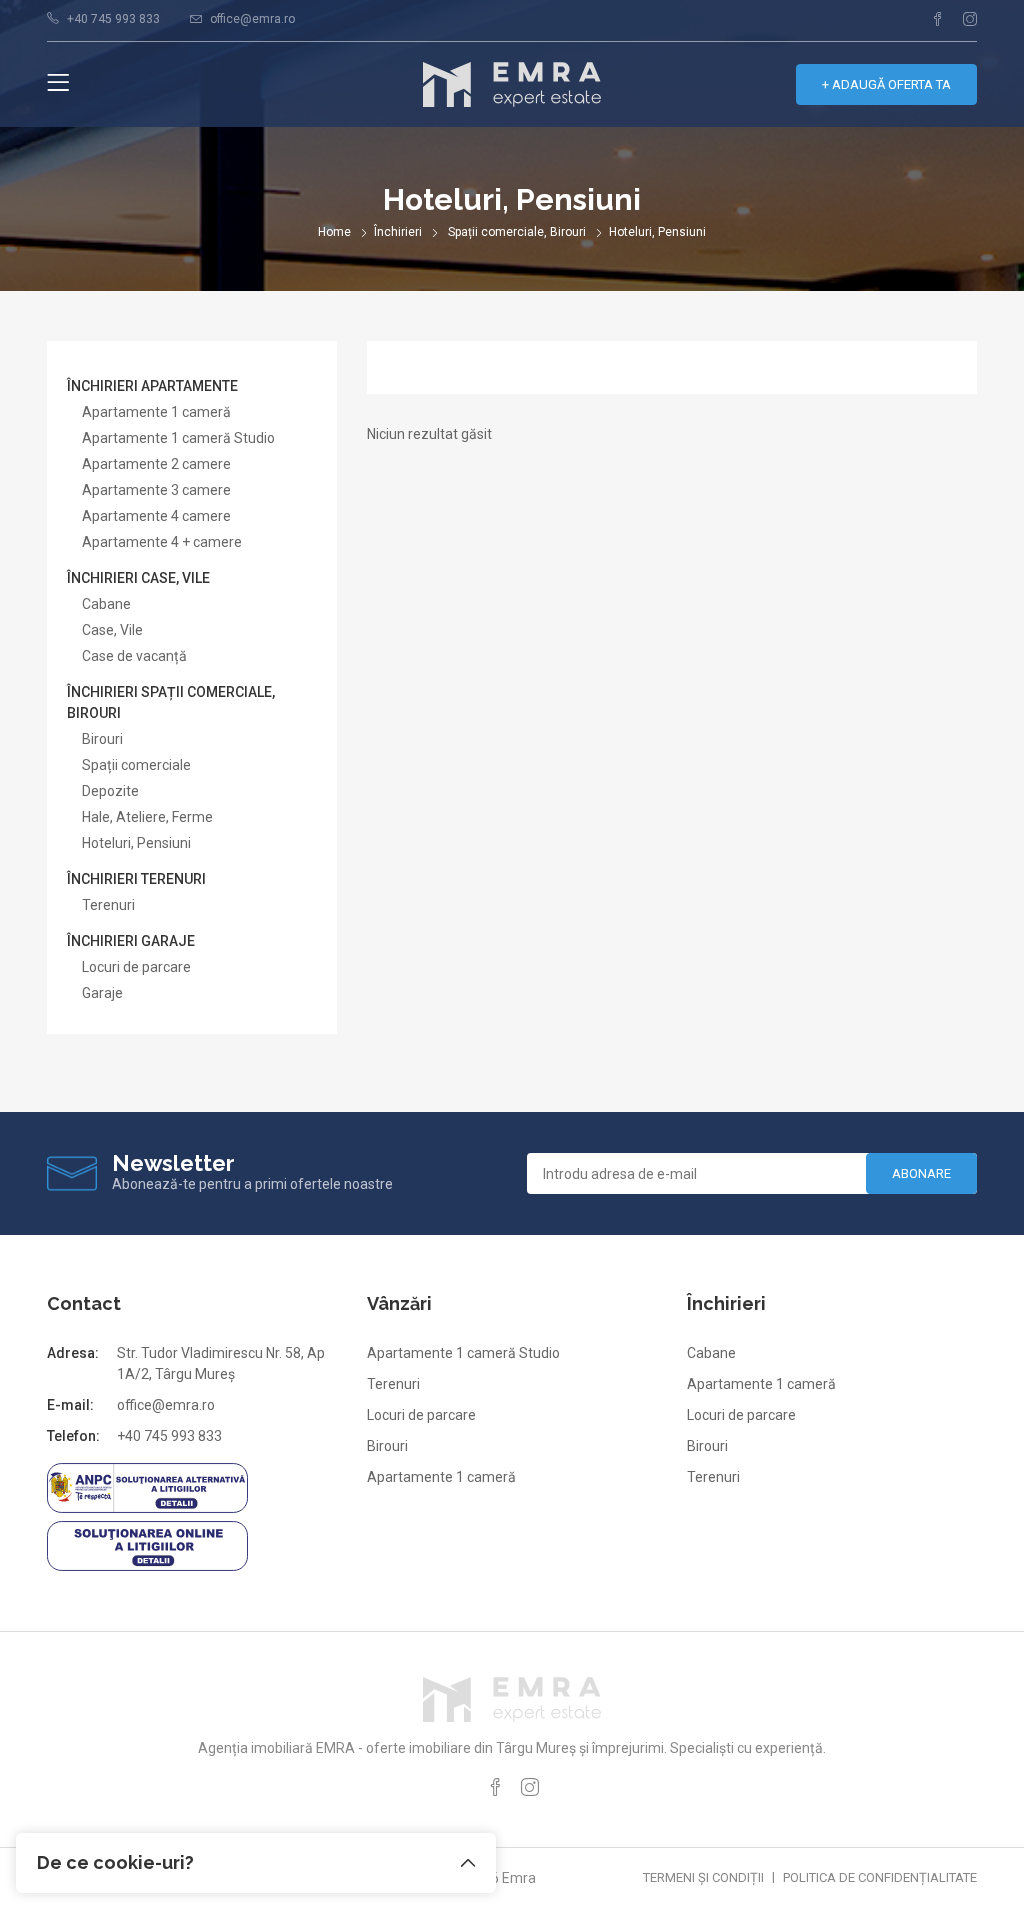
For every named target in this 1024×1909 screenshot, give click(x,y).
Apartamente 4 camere (156, 516)
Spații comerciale (136, 765)
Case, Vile (112, 630)
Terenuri (108, 905)
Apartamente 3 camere (156, 490)
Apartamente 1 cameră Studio (178, 438)
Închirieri (398, 232)
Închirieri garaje (131, 941)
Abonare (921, 1173)
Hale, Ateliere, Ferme (147, 817)
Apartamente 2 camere (156, 464)
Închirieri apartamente (152, 386)
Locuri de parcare (136, 967)
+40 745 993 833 (113, 19)
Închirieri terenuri (136, 879)
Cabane (106, 604)
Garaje (102, 993)
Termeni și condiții (703, 1877)
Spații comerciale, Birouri (517, 232)
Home (334, 232)
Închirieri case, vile (138, 578)
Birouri (102, 739)
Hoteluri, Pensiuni (136, 843)
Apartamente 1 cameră (156, 412)
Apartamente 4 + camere (162, 542)
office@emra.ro (252, 19)
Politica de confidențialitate (880, 1877)
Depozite (110, 791)
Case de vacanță (134, 656)
